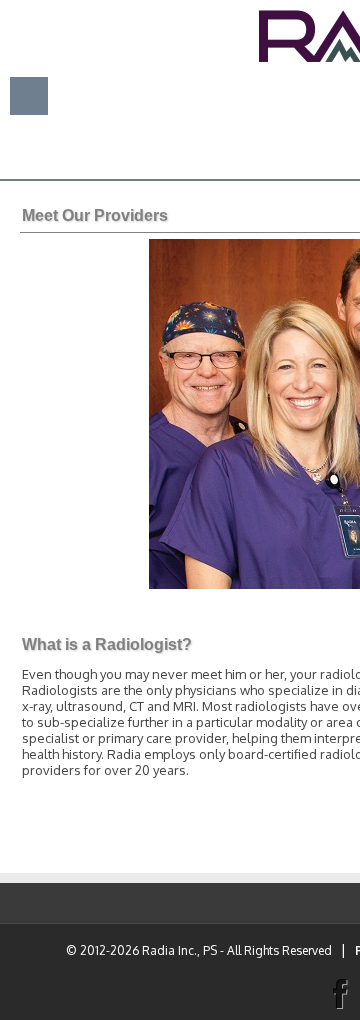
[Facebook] (339, 992)
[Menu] (29, 94)
